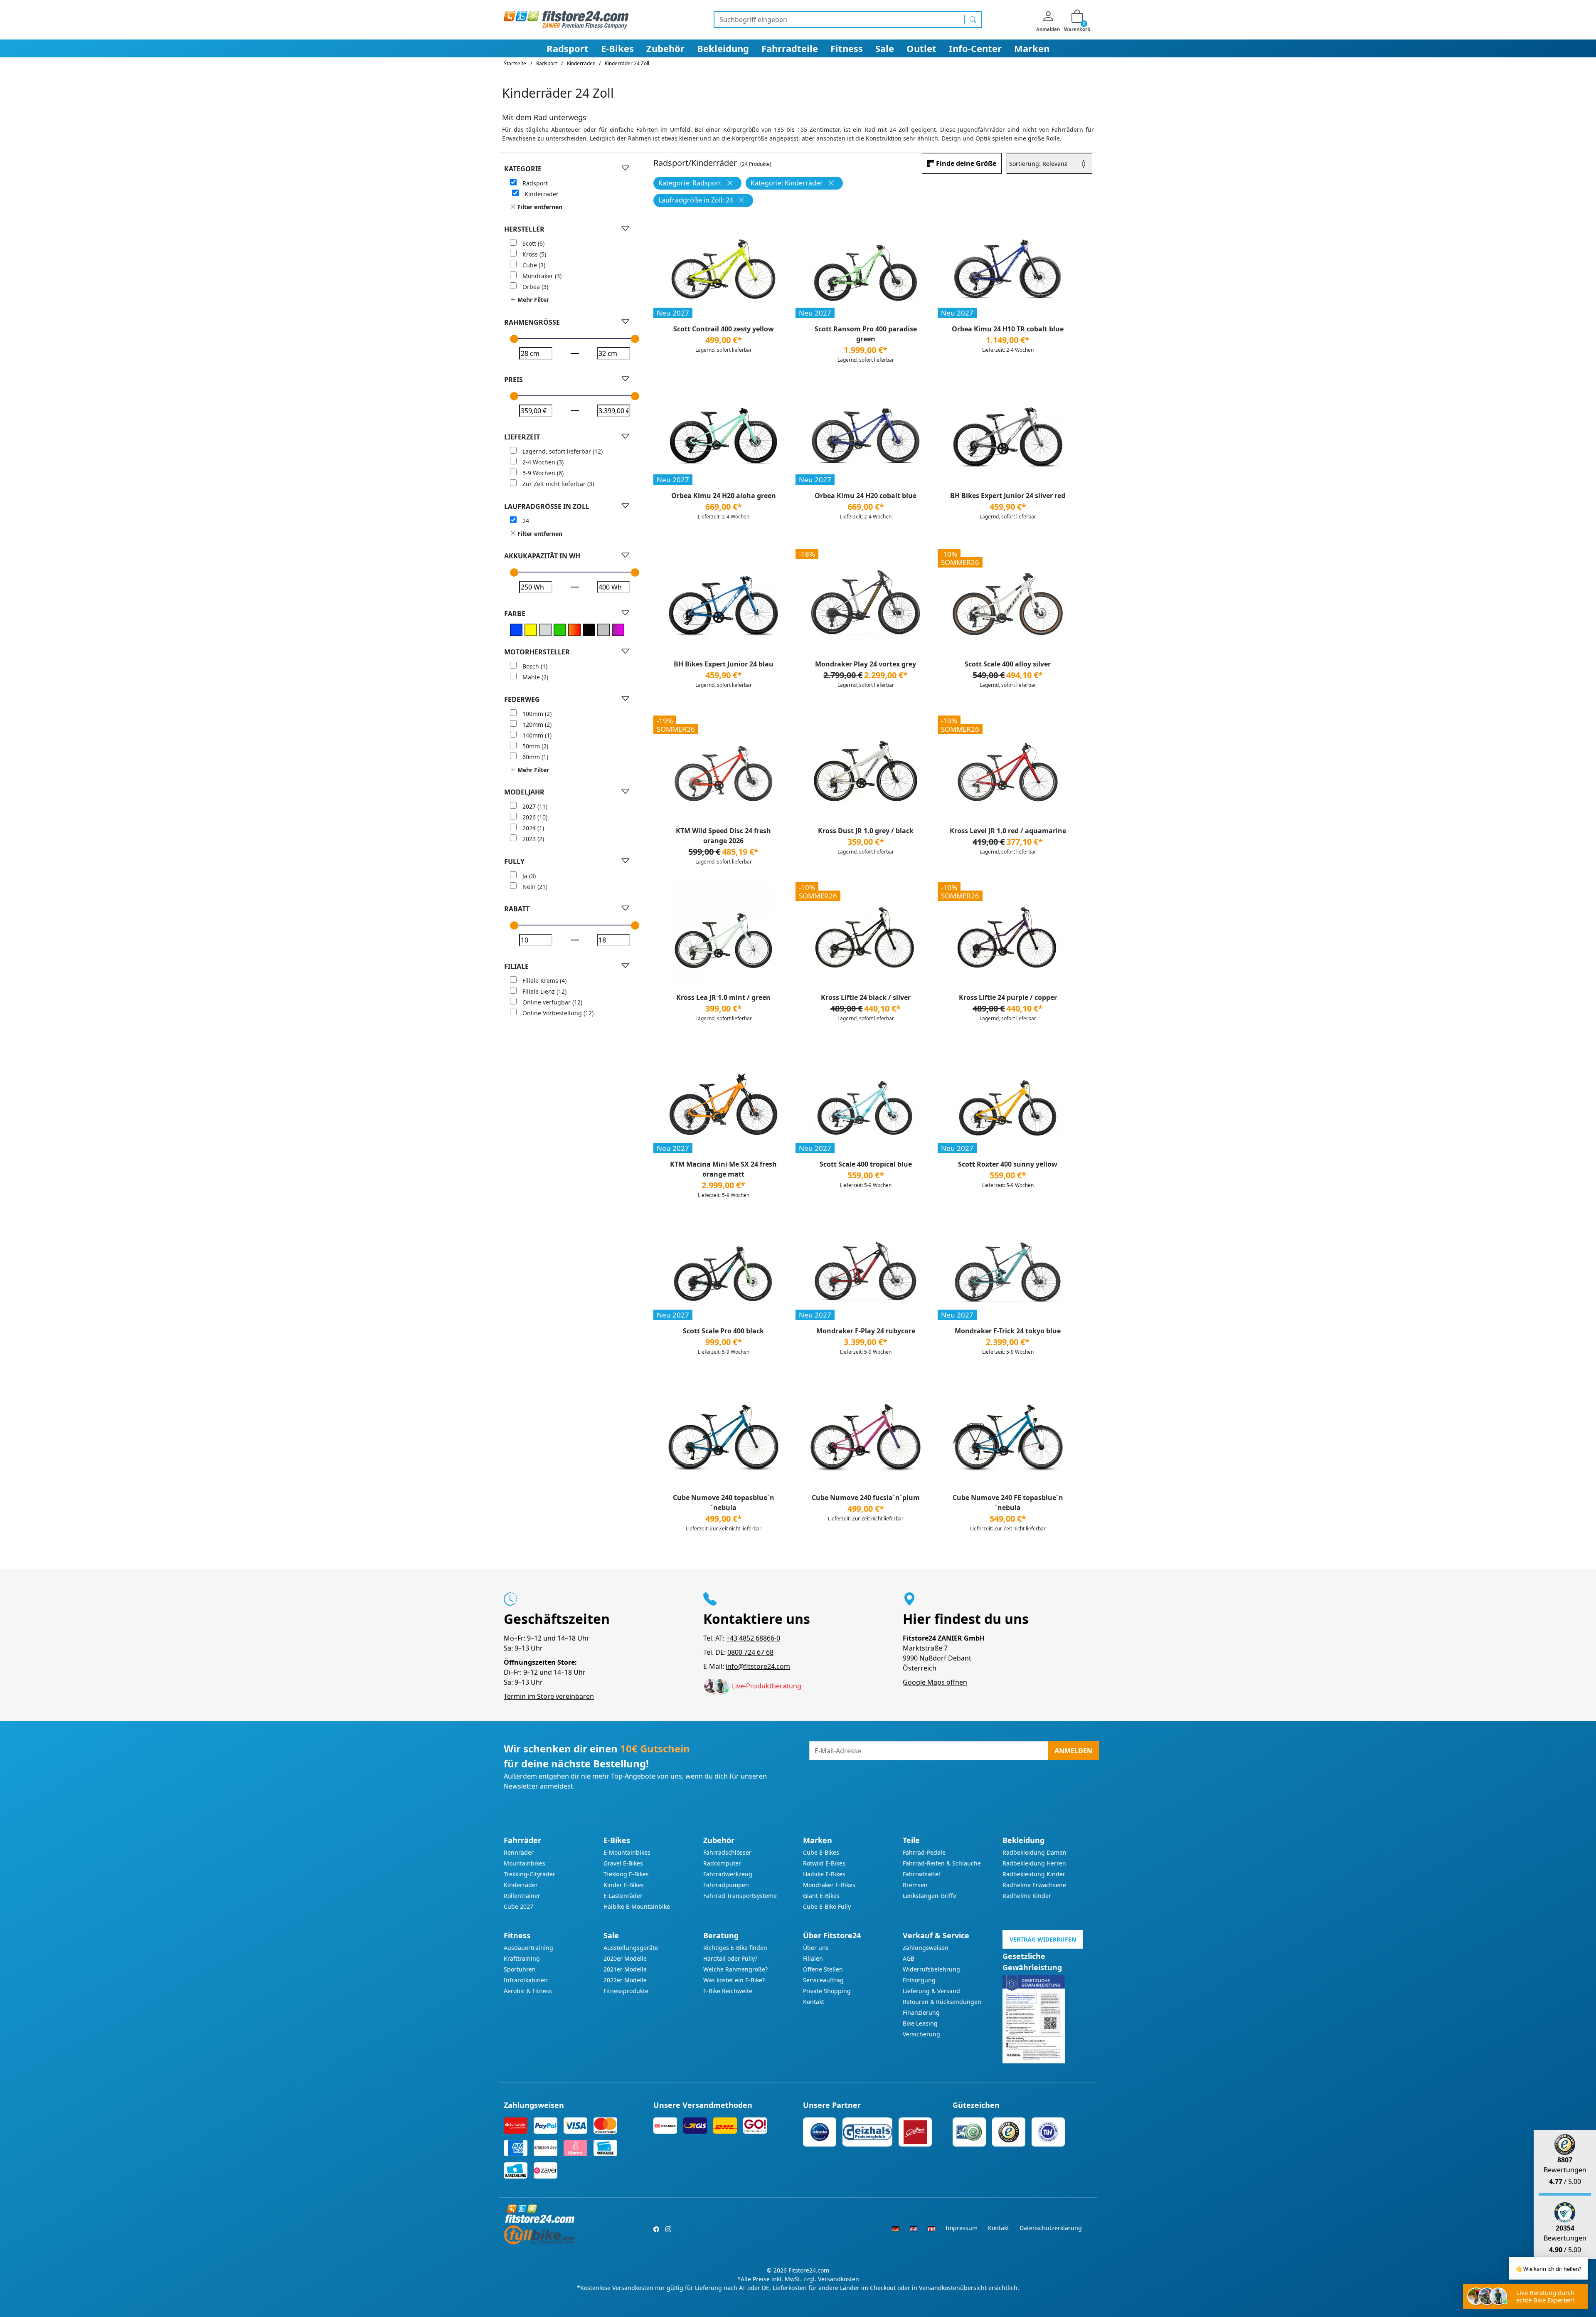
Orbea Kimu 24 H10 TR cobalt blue (1008, 329)
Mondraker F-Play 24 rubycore (866, 1331)
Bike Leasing (920, 2023)
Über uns (816, 1948)
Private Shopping (827, 1991)
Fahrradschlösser (727, 1852)
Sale (885, 48)
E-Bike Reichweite (728, 1991)
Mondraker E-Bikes (829, 1885)
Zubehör (665, 48)
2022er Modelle (625, 1980)
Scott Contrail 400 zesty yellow (724, 329)
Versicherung (921, 2034)
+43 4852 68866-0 (753, 1638)
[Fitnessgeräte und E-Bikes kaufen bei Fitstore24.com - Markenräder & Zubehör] (566, 19)
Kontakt (814, 2002)
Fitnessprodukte (626, 1991)
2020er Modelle (625, 1958)
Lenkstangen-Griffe (930, 1896)
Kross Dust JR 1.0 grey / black (866, 831)
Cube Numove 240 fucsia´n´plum (866, 1498)
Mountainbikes (525, 1863)
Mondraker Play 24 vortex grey (866, 664)
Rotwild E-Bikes (824, 1863)
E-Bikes (617, 48)
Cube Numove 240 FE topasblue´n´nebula (1008, 1503)
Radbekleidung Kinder (1034, 1874)
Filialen (813, 1958)
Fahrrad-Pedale (924, 1852)
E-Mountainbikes (627, 1852)
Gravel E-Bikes (623, 1863)
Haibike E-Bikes (824, 1874)
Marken (1032, 48)
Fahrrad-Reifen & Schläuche (942, 1863)
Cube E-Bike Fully (827, 1906)
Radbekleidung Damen (1034, 1852)
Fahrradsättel (921, 1874)
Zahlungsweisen (926, 1948)
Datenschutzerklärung (1051, 2228)
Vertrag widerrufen (1043, 1939)
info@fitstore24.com (758, 1666)
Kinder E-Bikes (624, 1885)
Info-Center (975, 48)
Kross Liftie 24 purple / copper (1008, 997)
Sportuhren (520, 1969)
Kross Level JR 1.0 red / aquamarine (1008, 831)
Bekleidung (723, 48)
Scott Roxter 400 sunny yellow (1008, 1164)
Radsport (568, 48)
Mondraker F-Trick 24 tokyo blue (1008, 1331)
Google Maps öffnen (935, 1682)
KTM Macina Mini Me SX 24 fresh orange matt (723, 1169)
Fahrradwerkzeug (728, 1874)
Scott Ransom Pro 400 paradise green (866, 334)
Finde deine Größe (966, 163)
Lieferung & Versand (931, 1991)
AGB (909, 1958)
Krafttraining (522, 1958)
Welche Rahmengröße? (735, 1969)
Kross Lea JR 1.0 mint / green (723, 997)
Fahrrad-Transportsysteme (740, 1896)
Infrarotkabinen (526, 1980)
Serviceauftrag (823, 1980)
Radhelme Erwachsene (1034, 1885)
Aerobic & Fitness (528, 1991)
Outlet (921, 48)
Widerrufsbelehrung (931, 1969)
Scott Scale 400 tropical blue (866, 1164)
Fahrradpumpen (726, 1885)
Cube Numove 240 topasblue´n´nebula (724, 1503)
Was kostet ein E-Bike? (734, 1980)
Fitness (847, 48)
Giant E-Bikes (821, 1896)
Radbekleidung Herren (1034, 1863)
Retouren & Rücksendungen (942, 2002)
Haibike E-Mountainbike (637, 1906)
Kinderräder (521, 1885)
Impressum (962, 2228)
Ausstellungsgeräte (631, 1948)
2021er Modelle (625, 1969)
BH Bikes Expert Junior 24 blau (724, 664)
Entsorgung (919, 1980)
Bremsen (915, 1885)
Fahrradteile (790, 48)
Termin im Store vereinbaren (549, 1696)
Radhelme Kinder (1027, 1896)
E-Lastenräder (623, 1896)
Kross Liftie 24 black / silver (866, 997)
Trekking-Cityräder (530, 1874)
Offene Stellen (823, 1969)
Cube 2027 (518, 1906)
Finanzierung (921, 2012)
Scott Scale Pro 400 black (723, 1331)
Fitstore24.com (809, 2270)
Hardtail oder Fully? (730, 1958)
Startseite (515, 63)
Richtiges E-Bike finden (735, 1948)
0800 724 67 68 (750, 1652)
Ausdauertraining (528, 1948)
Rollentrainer (522, 1896)
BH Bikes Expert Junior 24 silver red (1008, 496)
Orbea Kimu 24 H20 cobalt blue (866, 496)
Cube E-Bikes (821, 1852)
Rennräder (519, 1852)
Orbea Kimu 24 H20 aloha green (724, 496)
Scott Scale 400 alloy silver (1008, 664)
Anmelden (1073, 1751)
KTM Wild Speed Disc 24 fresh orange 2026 (723, 836)
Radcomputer (722, 1863)
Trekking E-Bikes (626, 1874)
